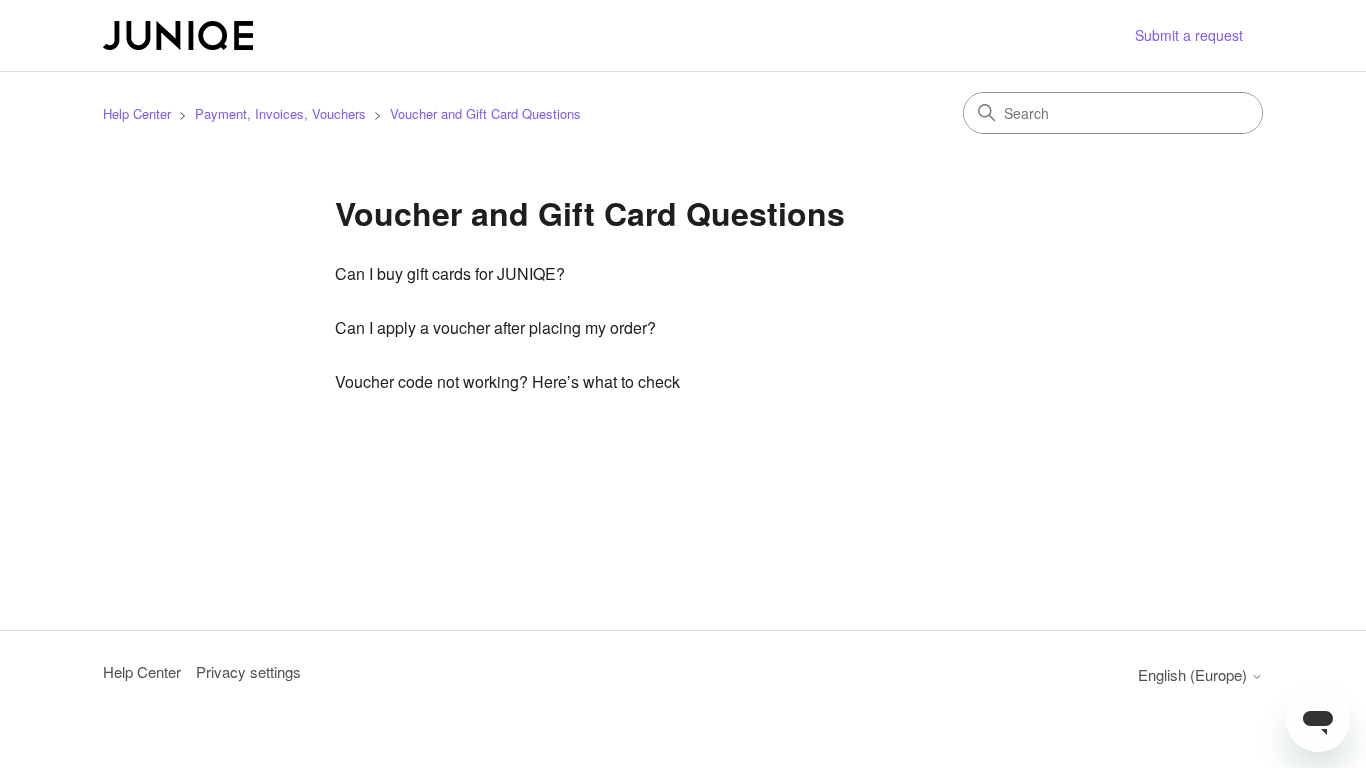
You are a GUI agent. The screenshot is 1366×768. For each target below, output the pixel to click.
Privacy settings (248, 671)
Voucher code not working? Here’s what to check (507, 381)
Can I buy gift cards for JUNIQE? (450, 273)
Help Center (137, 113)
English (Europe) (1194, 674)
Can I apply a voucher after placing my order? (495, 327)
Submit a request (1189, 35)
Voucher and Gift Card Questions (485, 113)
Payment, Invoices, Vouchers (280, 113)
